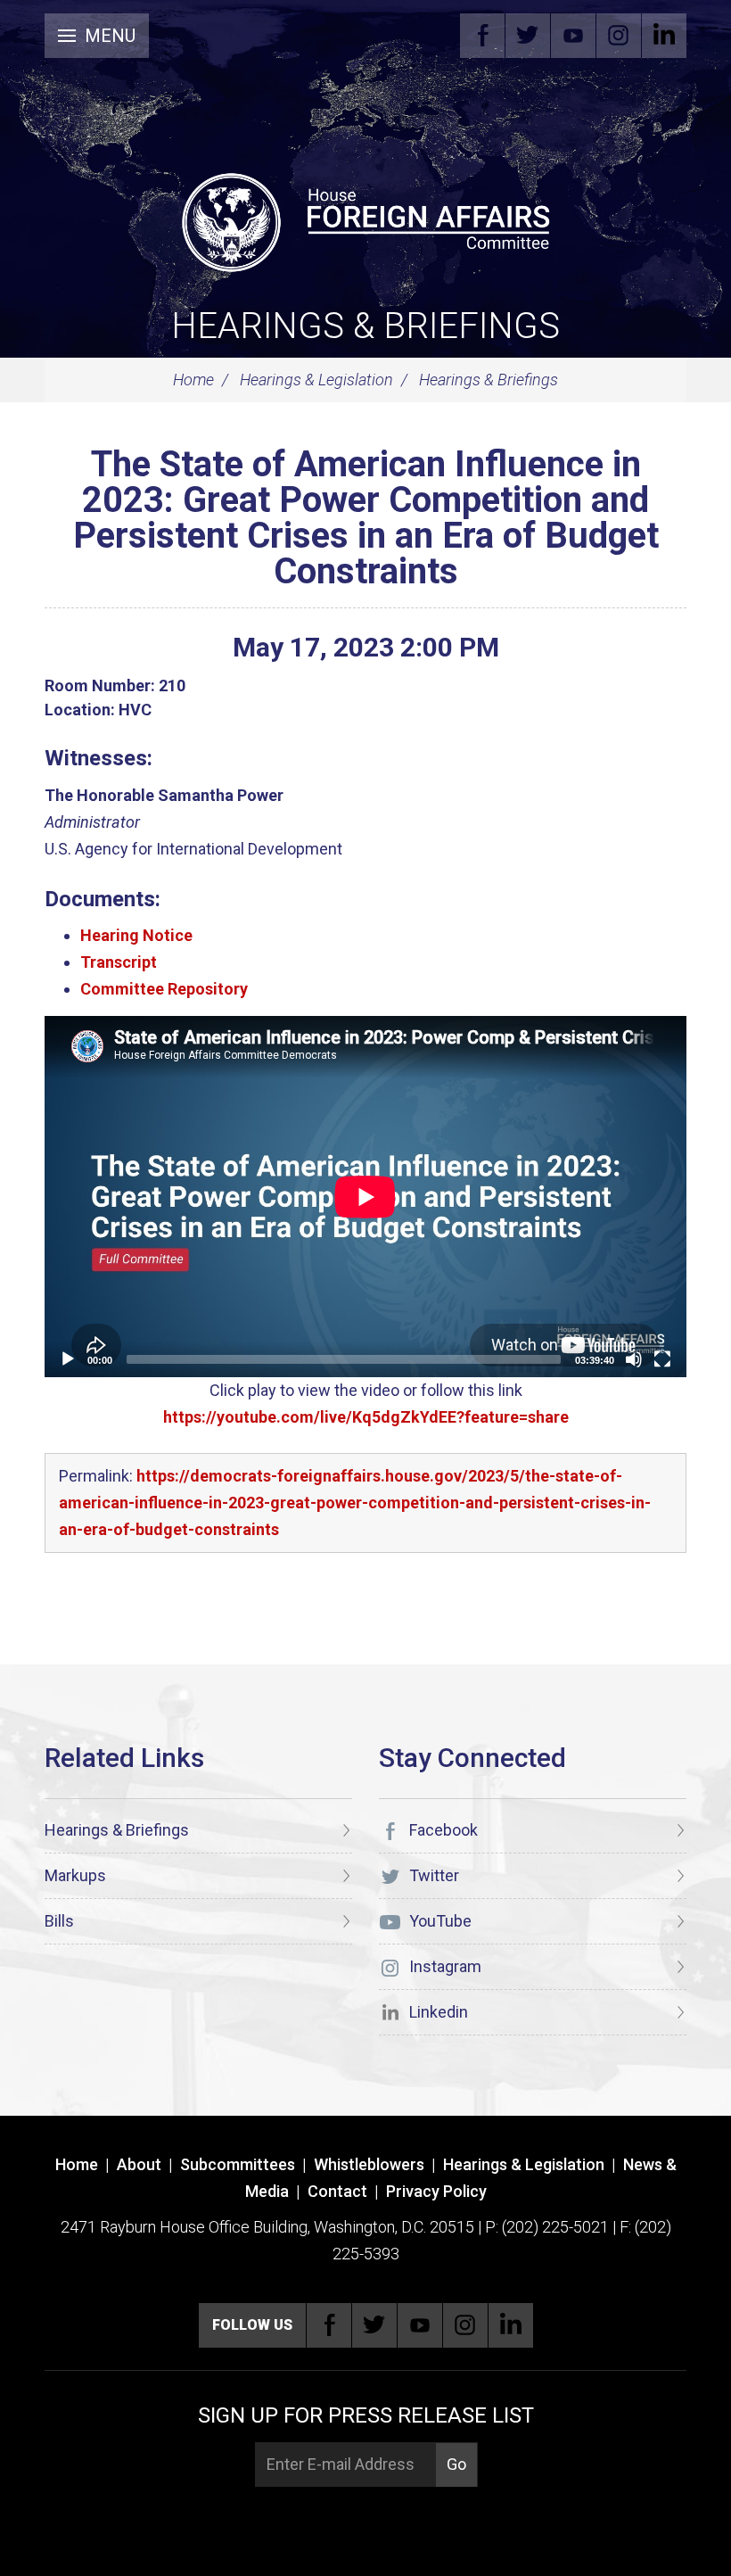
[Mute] (634, 1359)
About (139, 2164)
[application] (365, 1197)
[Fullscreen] (662, 1359)
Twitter (528, 36)
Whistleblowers (369, 2164)
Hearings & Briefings (365, 326)
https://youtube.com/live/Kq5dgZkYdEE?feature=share (366, 1417)
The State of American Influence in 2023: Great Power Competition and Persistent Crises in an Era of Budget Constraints (366, 518)
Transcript (119, 962)
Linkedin (664, 36)
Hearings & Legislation (316, 380)
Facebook (482, 36)
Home (193, 380)
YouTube (573, 36)
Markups (75, 1875)
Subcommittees (238, 2164)
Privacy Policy (436, 2191)
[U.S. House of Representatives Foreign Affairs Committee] (365, 219)
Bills (59, 1921)
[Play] (68, 1359)
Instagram (619, 36)
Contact (337, 2191)
